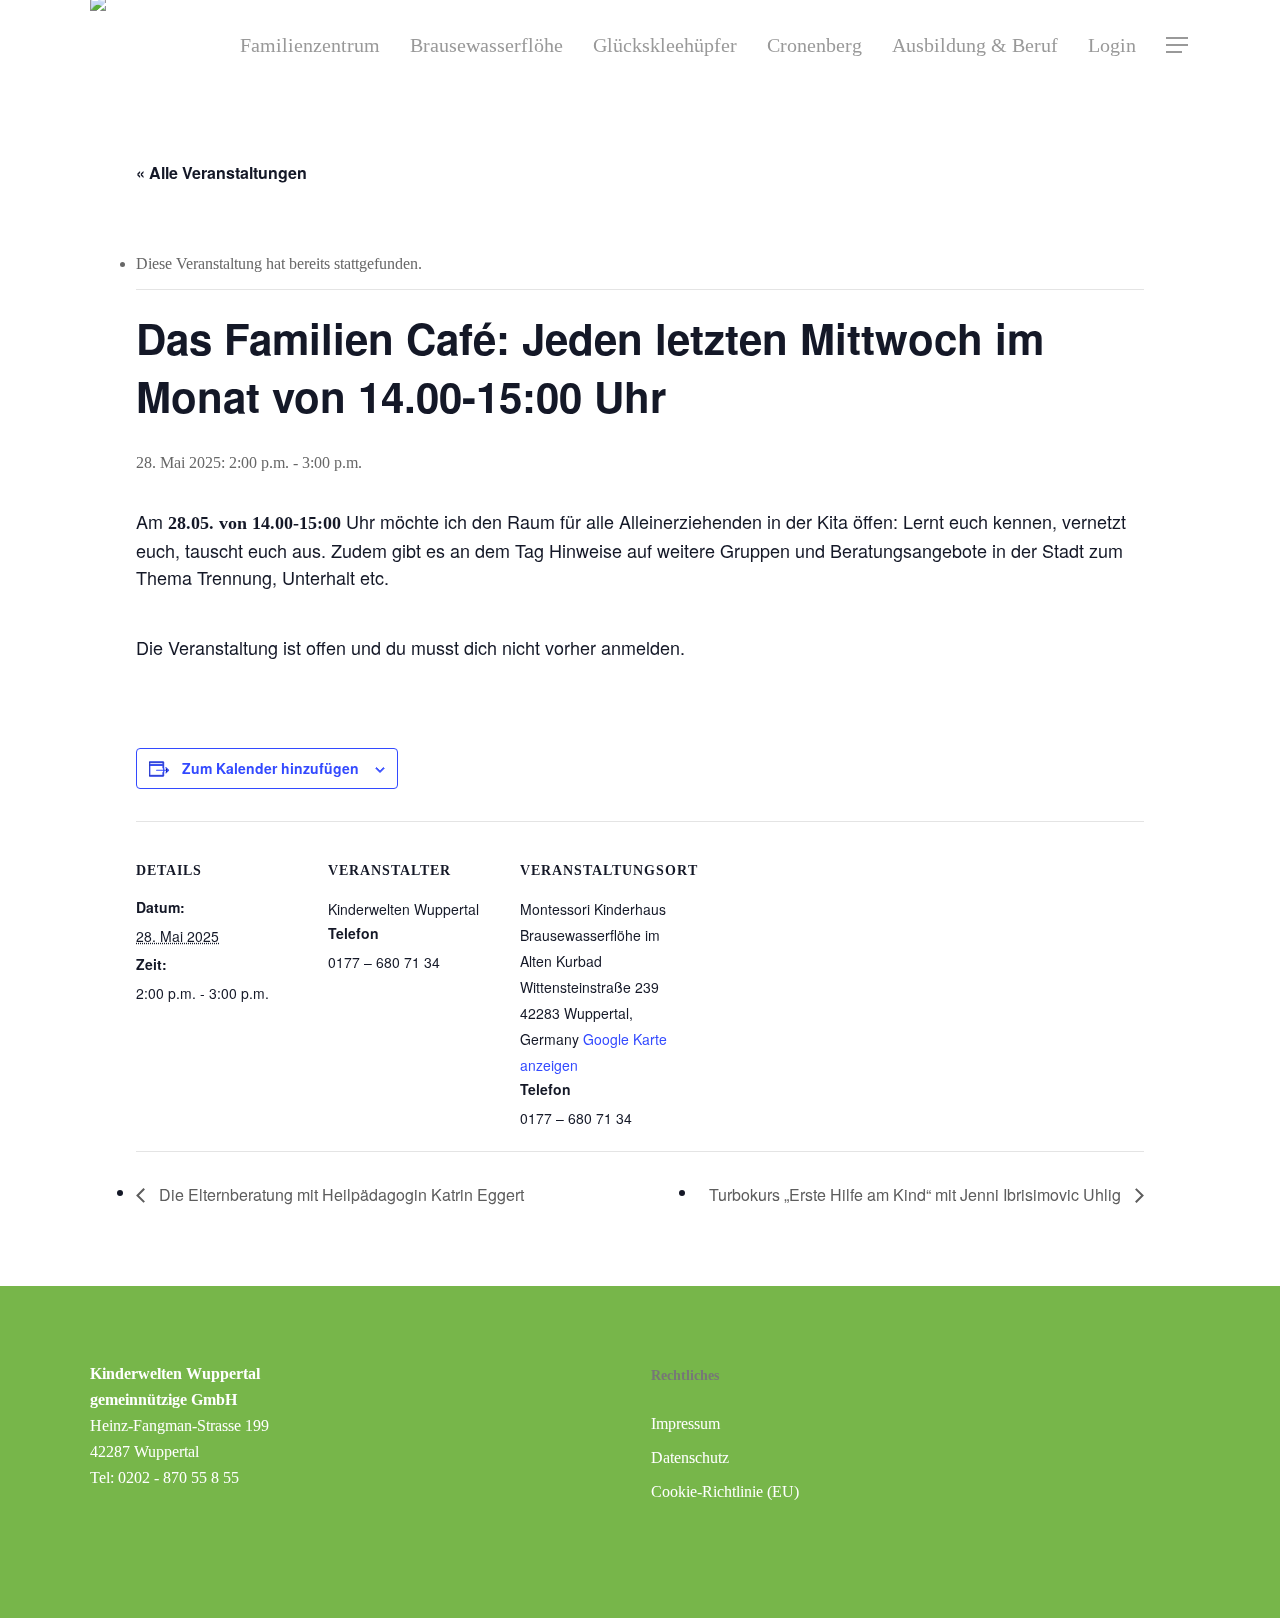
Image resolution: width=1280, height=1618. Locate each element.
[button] (1178, 45)
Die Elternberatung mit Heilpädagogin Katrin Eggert (339, 1194)
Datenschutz (690, 1457)
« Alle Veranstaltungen (221, 172)
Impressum (685, 1423)
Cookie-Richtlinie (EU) (725, 1491)
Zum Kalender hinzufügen (270, 768)
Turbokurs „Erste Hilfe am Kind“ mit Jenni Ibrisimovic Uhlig (917, 1194)
